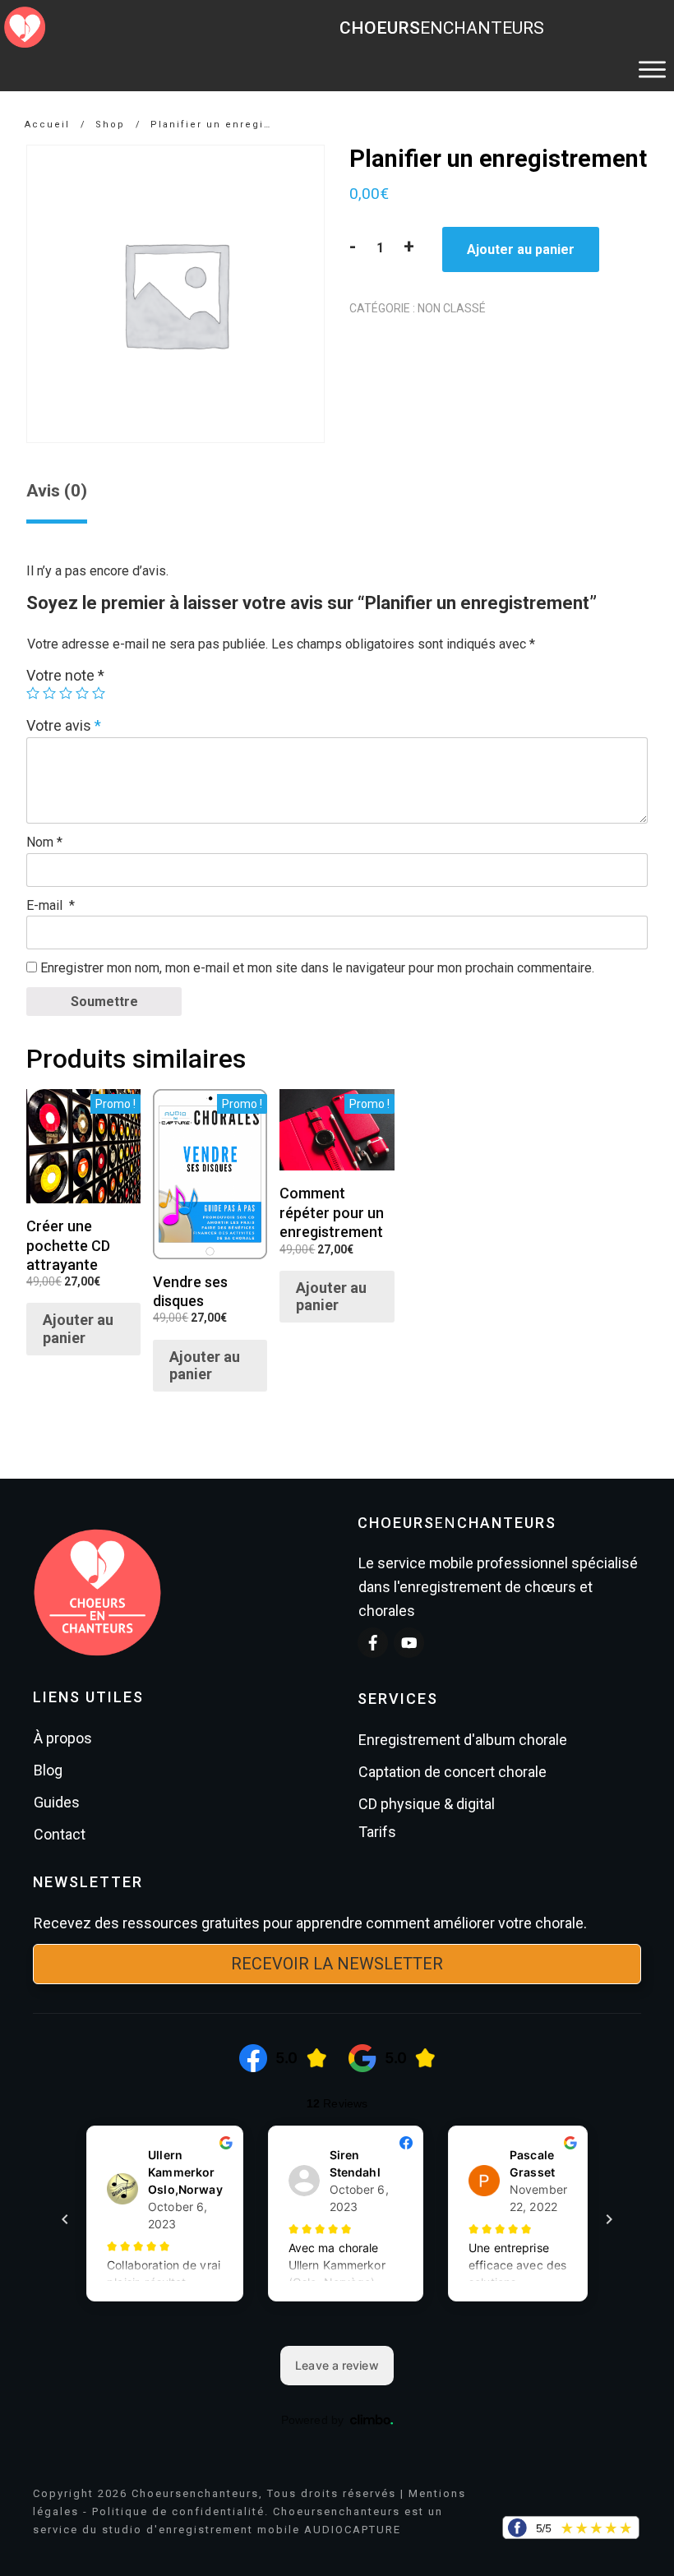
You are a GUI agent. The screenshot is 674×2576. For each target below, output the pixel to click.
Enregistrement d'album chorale (463, 1740)
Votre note (65, 675)
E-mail (51, 905)
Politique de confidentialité (178, 2511)
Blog (48, 1770)
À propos (63, 1738)
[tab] (57, 496)
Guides (57, 1802)
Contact (60, 1834)
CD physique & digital (427, 1804)
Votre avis (64, 725)
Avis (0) (57, 491)
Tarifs (377, 1832)
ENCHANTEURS (442, 28)
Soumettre (104, 1002)
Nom (44, 842)
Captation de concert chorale (452, 1772)
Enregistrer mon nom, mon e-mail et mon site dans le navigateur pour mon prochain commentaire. (317, 968)
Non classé (452, 308)
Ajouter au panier (521, 249)
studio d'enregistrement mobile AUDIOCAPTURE (252, 2530)
